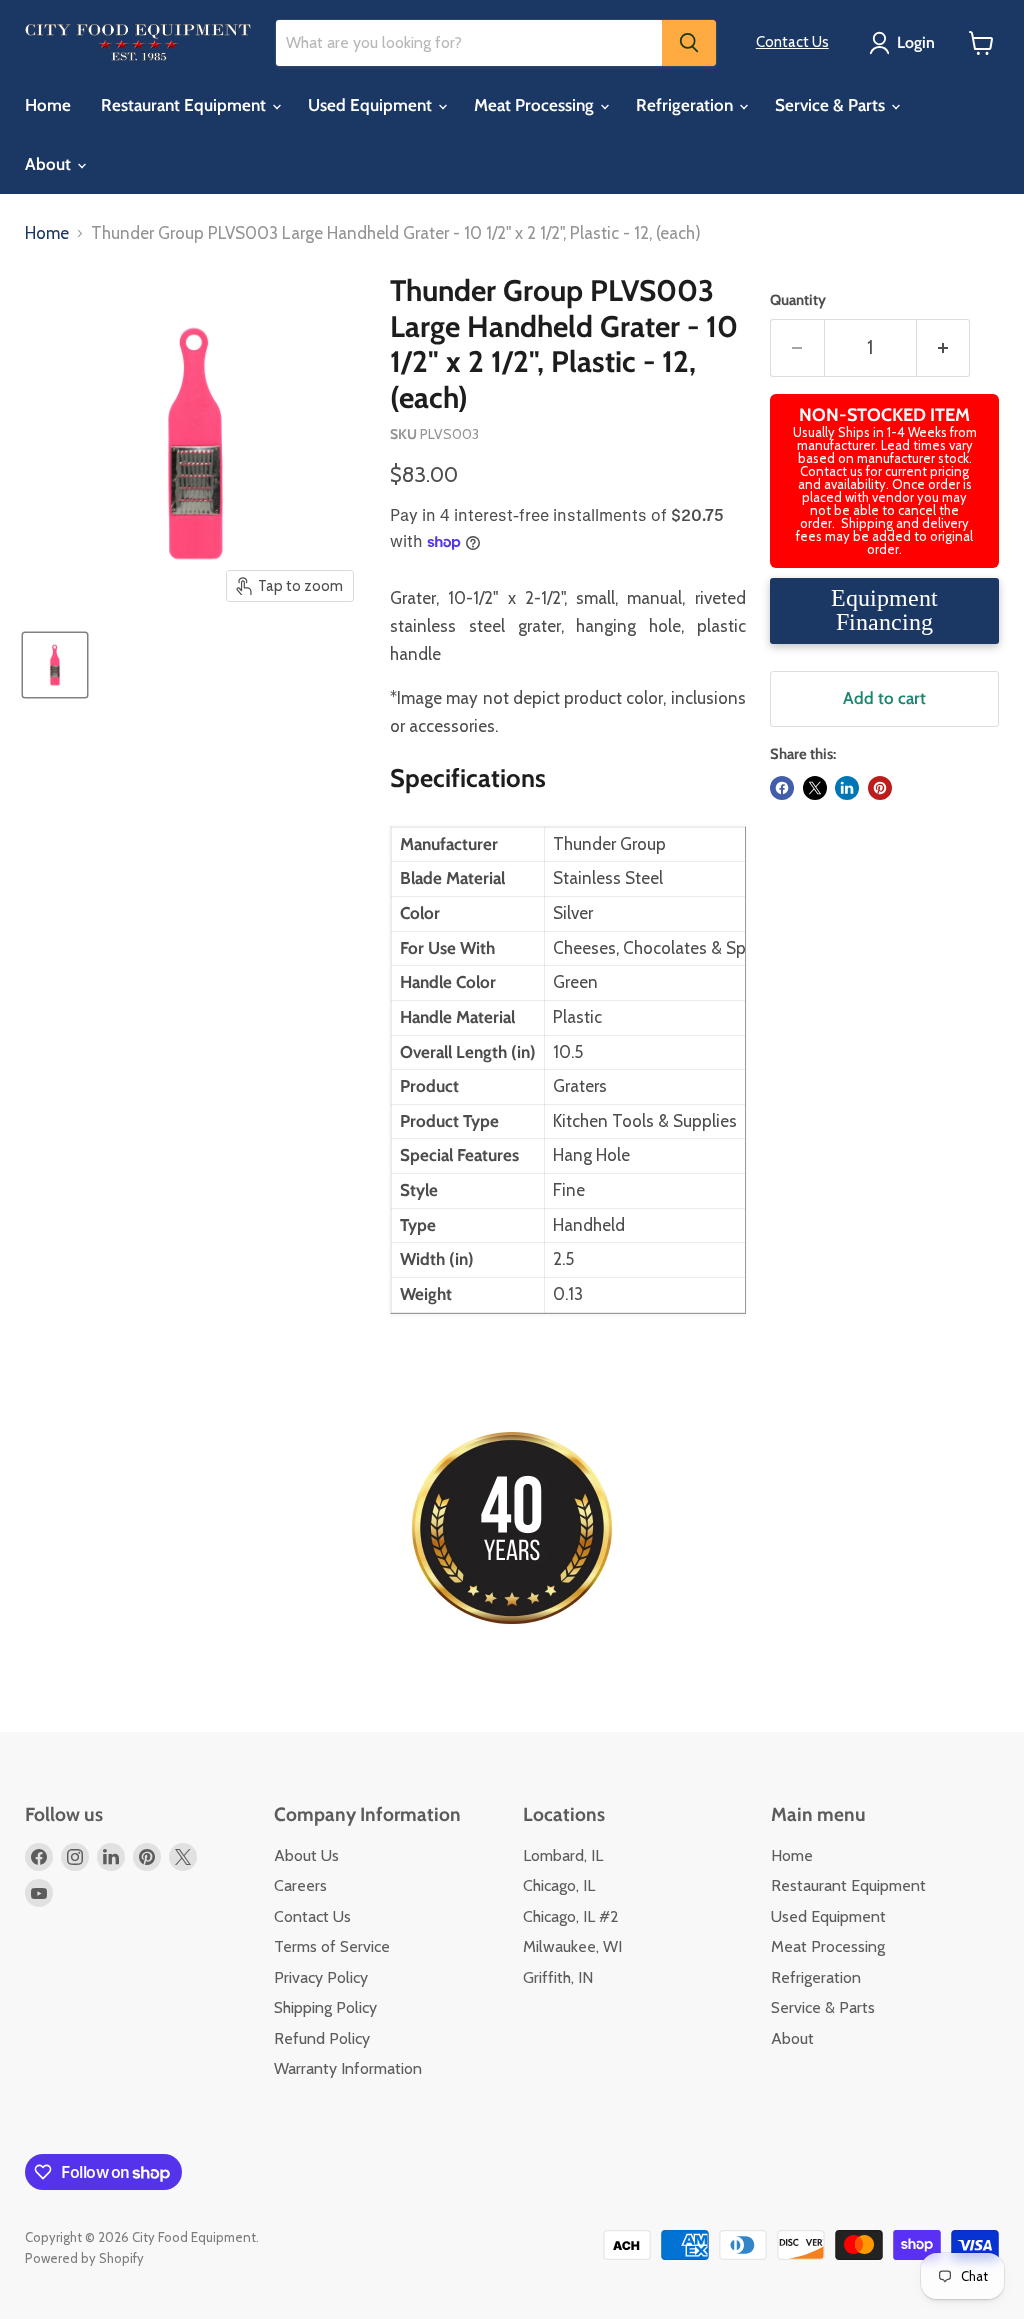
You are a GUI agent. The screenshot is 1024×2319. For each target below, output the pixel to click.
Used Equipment (372, 105)
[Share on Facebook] (782, 788)
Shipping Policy (325, 2007)
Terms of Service (332, 1946)
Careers (300, 1885)
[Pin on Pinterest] (880, 788)
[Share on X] (815, 788)
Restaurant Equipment (185, 105)
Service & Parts (832, 105)
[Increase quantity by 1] (944, 348)
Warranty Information (348, 2068)
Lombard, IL (563, 1855)
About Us (306, 1855)
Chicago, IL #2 (571, 1916)
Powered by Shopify (84, 2258)
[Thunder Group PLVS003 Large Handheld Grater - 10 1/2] (55, 665)
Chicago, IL (559, 1885)
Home (48, 105)
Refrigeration (686, 105)
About (50, 164)
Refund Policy (322, 2038)
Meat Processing (536, 105)
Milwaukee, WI (572, 1946)
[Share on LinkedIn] (847, 788)
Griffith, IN (558, 1977)
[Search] (689, 43)
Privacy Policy (321, 1977)
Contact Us (792, 42)
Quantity (798, 300)
